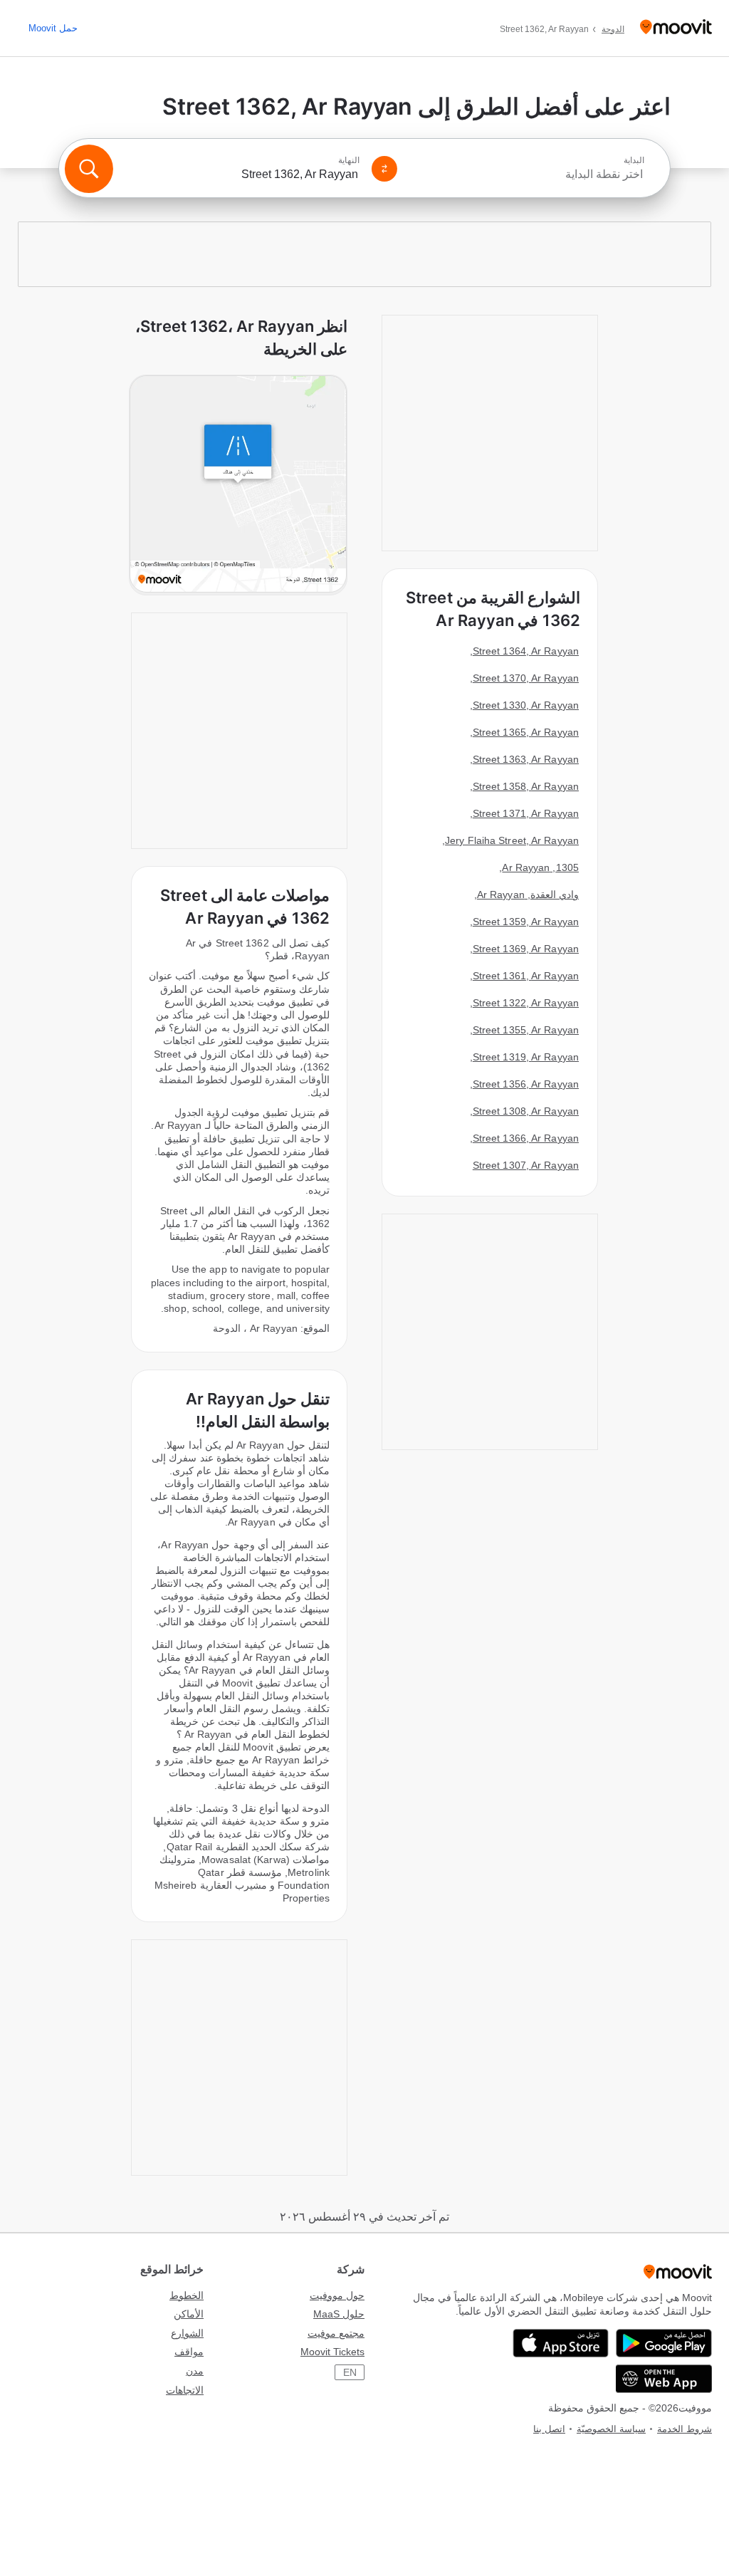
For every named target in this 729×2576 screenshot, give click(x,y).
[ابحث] (89, 169)
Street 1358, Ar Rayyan (526, 786)
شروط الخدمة (685, 2429)
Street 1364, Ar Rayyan (526, 651)
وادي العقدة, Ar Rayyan (528, 895)
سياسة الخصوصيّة (611, 2429)
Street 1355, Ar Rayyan (526, 1030)
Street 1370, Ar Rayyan (526, 678)
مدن (195, 2371)
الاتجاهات (185, 2390)
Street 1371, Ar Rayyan (526, 813)
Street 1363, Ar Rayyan (526, 759)
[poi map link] (238, 485)
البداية (634, 160)
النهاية (349, 160)
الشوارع (187, 2333)
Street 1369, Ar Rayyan (526, 949)
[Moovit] (676, 28)
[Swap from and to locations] (384, 169)
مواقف (189, 2352)
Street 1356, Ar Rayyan (526, 1084)
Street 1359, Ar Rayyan (526, 922)
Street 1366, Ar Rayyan (526, 1138)
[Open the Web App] (664, 2379)
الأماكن (189, 2314)
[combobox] (527, 174)
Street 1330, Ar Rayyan (526, 705)
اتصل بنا (549, 2429)
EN (350, 2372)
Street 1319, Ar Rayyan (526, 1057)
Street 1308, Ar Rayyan (526, 1111)
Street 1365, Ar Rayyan (526, 732)
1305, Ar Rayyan (540, 867)
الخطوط (187, 2295)
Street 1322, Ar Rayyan (526, 1003)
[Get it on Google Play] (664, 2343)
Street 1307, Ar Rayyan (526, 1165)
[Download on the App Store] (561, 2343)
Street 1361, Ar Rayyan (526, 976)
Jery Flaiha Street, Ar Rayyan (512, 840)
